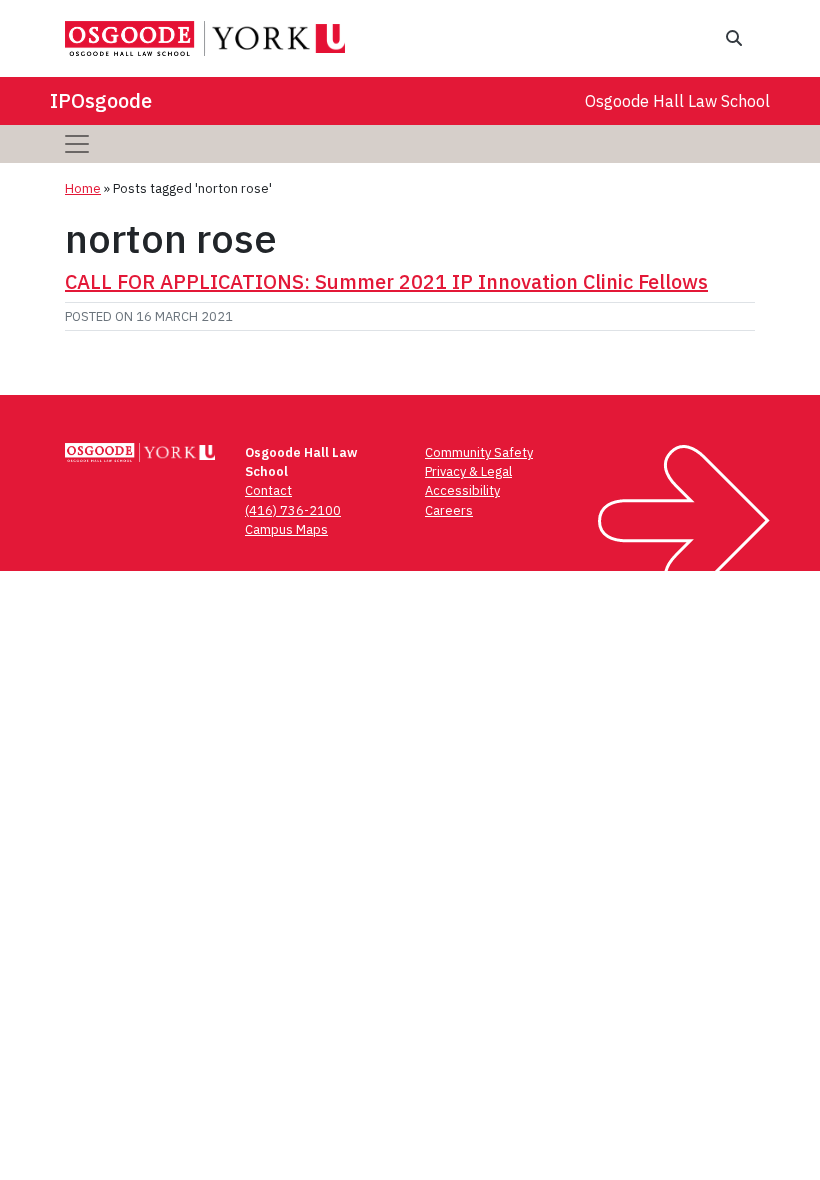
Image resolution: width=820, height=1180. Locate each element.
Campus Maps (286, 529)
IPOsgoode (101, 100)
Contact (268, 490)
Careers (449, 510)
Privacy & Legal (468, 471)
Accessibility (462, 490)
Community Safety (479, 452)
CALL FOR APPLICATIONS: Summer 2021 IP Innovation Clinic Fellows (386, 281)
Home (83, 188)
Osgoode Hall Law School (677, 101)
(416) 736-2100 (293, 510)
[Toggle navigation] (77, 144)
